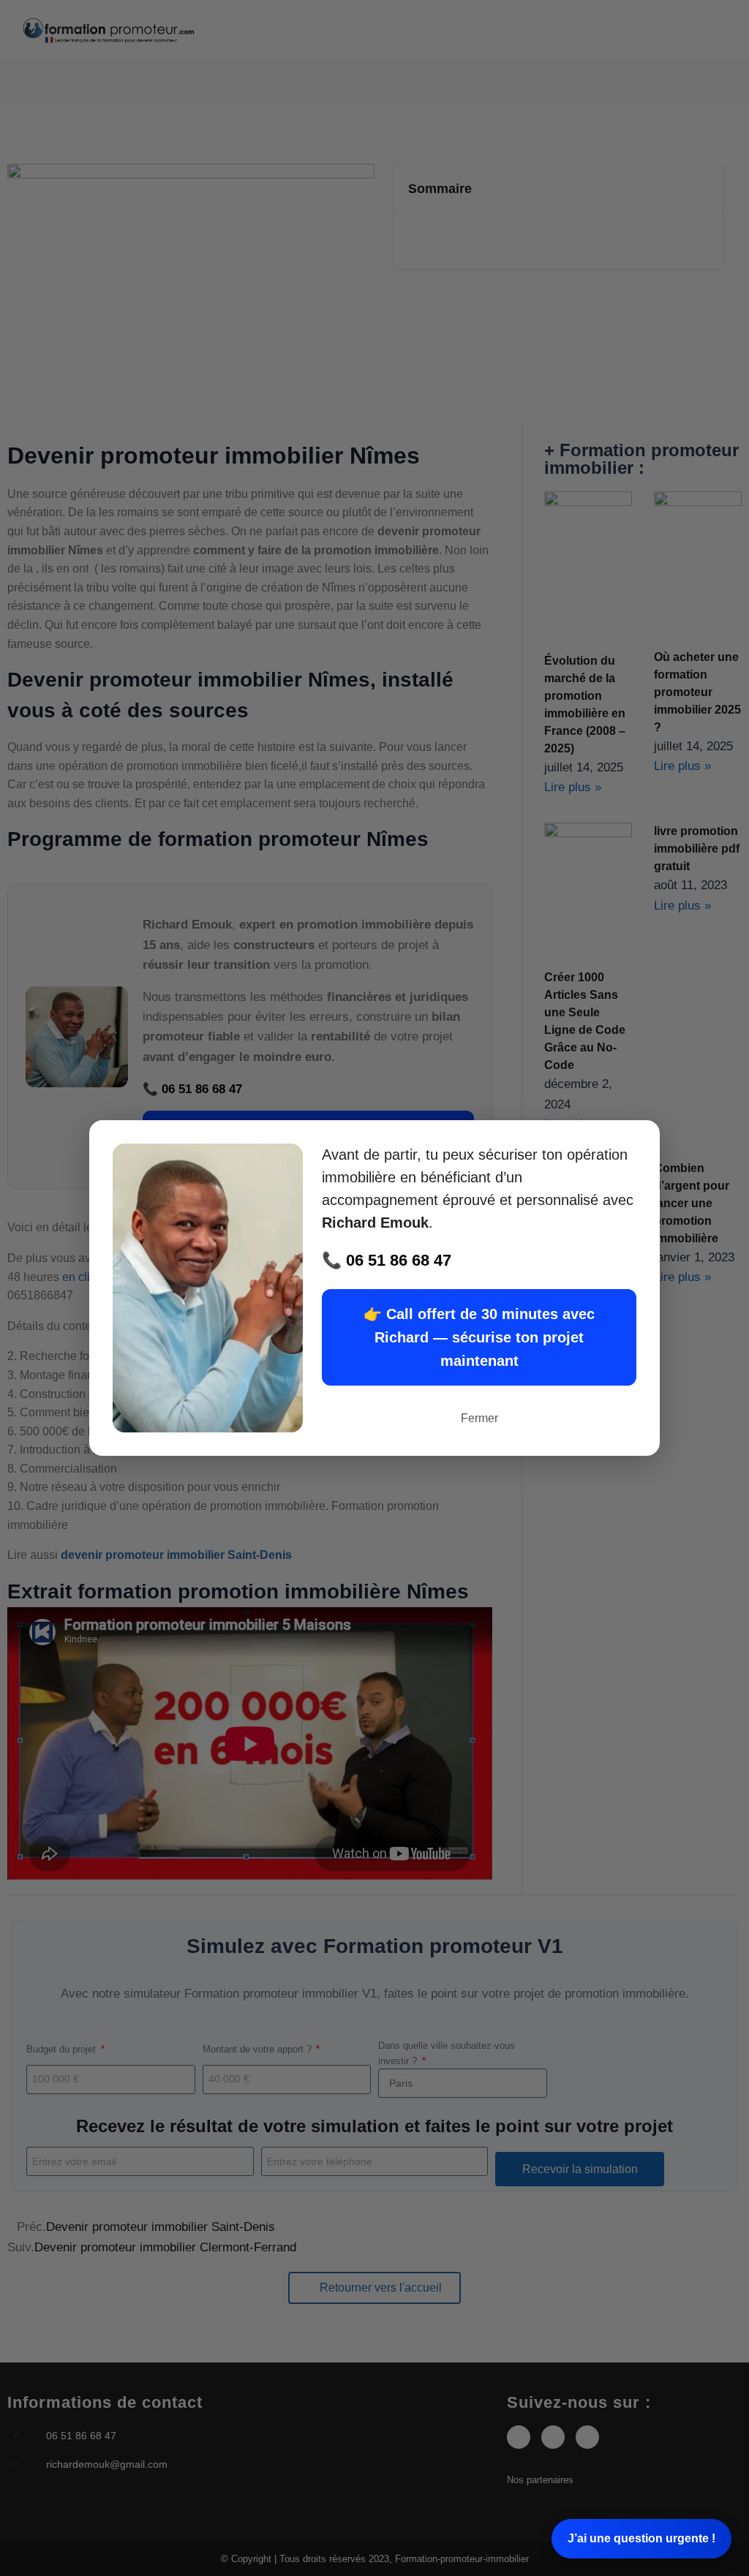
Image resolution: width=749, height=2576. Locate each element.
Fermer (479, 1418)
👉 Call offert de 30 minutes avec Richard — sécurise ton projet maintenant (479, 1337)
